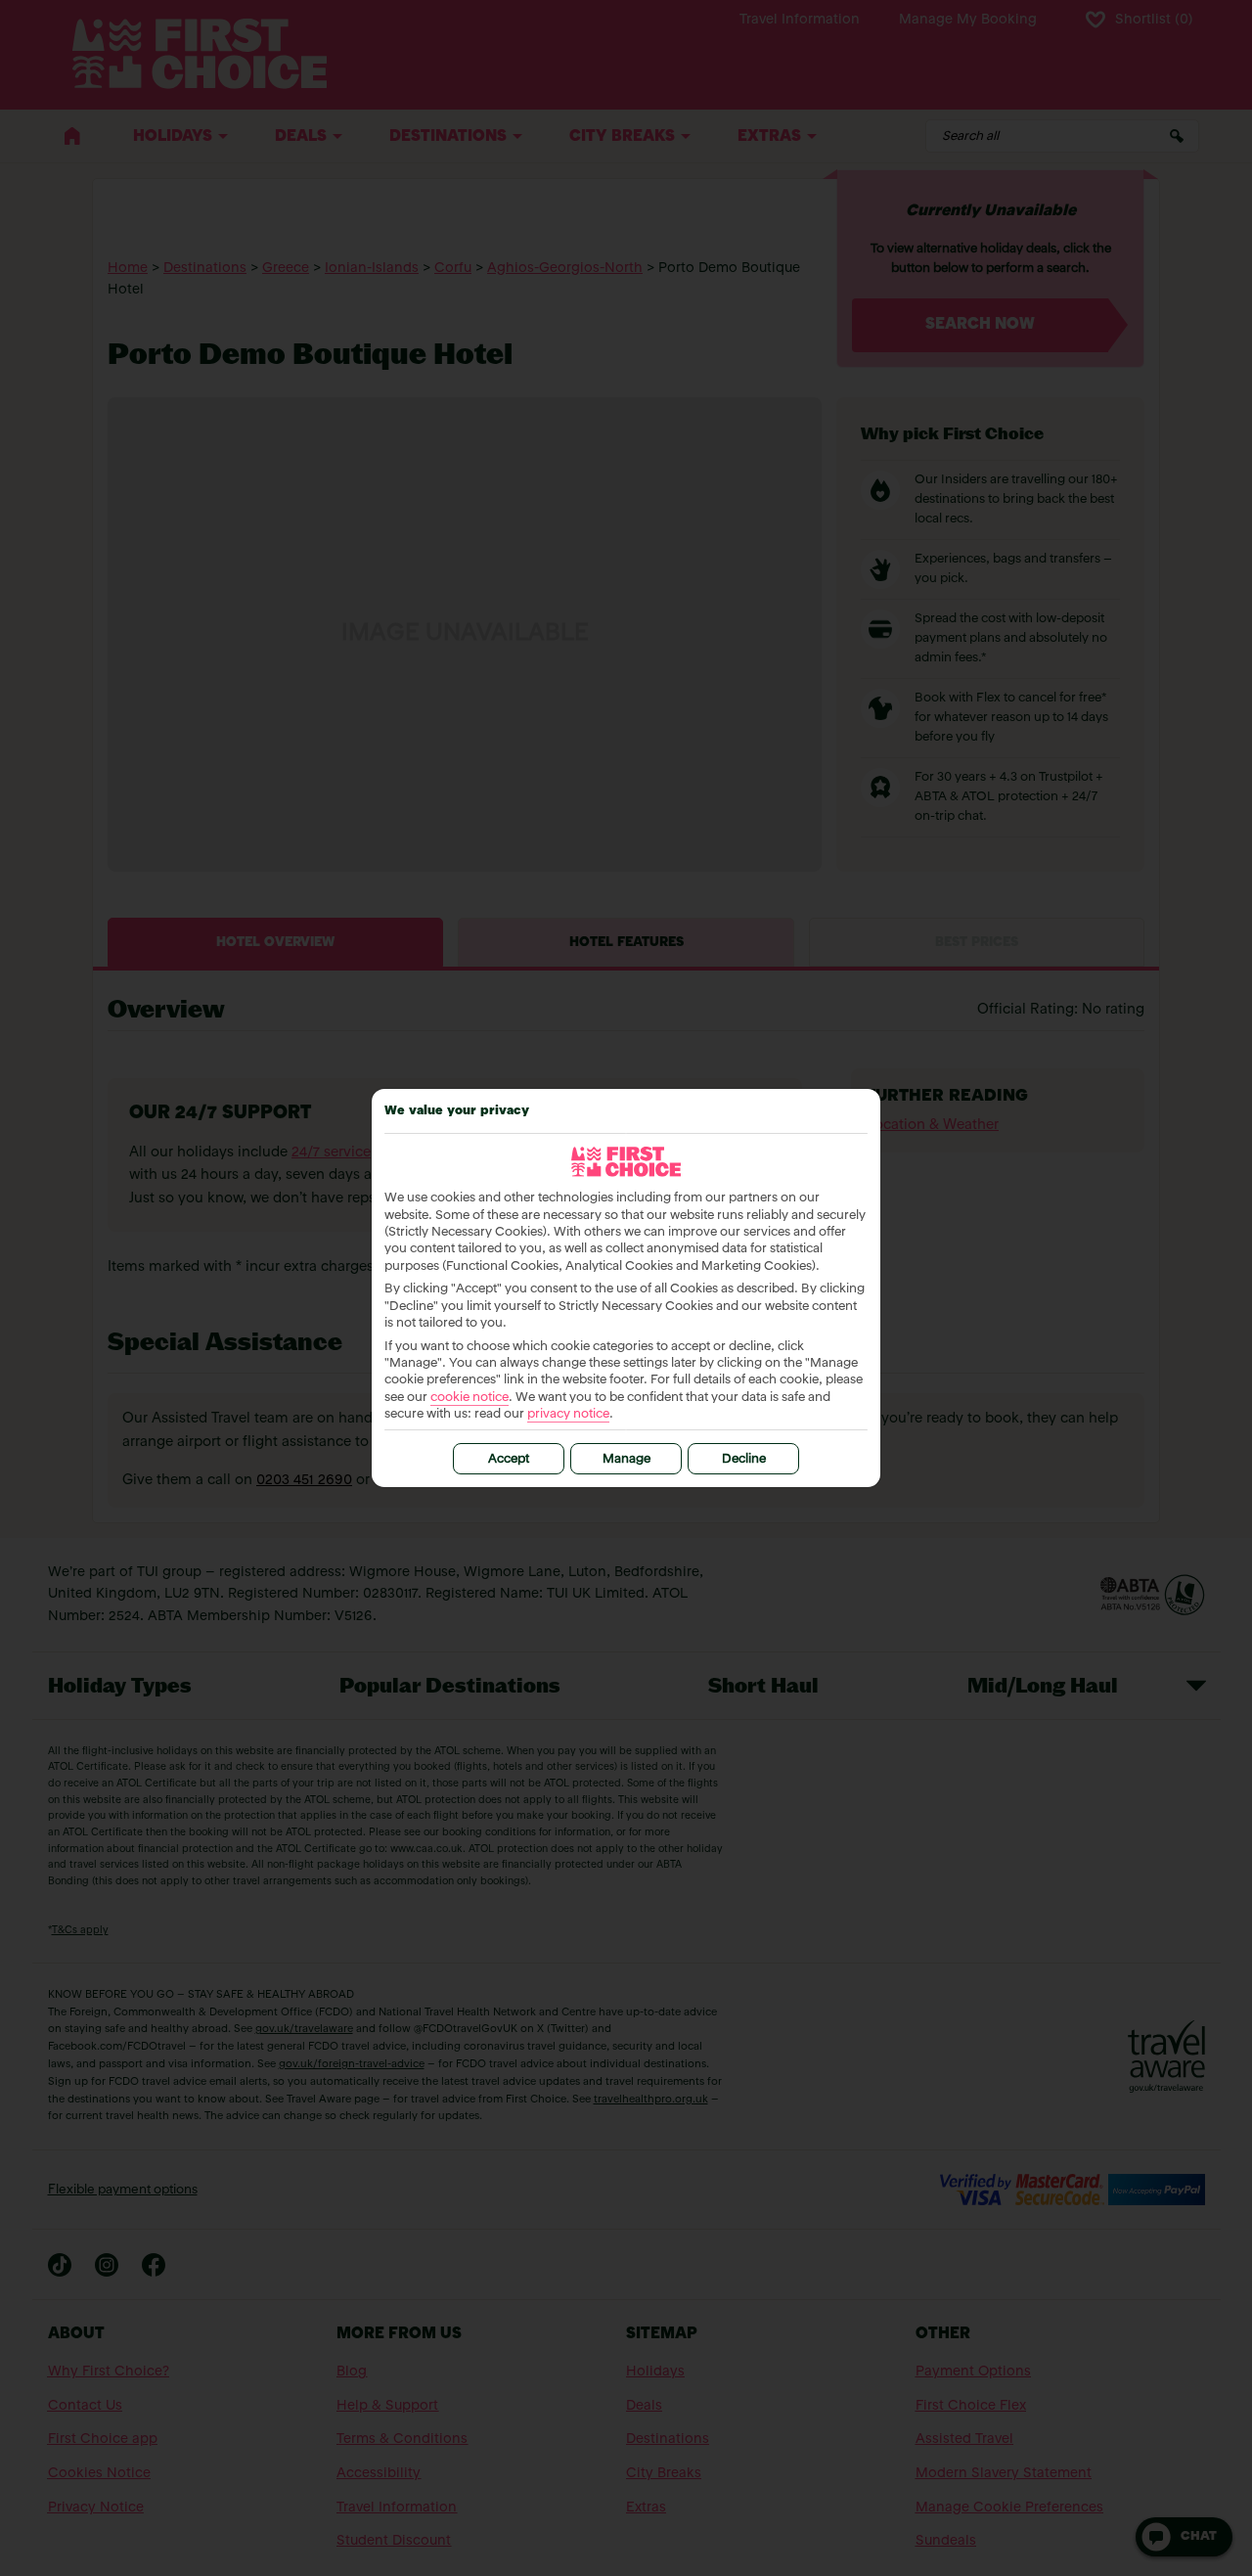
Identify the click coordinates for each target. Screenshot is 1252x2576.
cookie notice (469, 1398)
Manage (626, 1459)
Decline (744, 1459)
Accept (509, 1459)
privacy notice (568, 1414)
